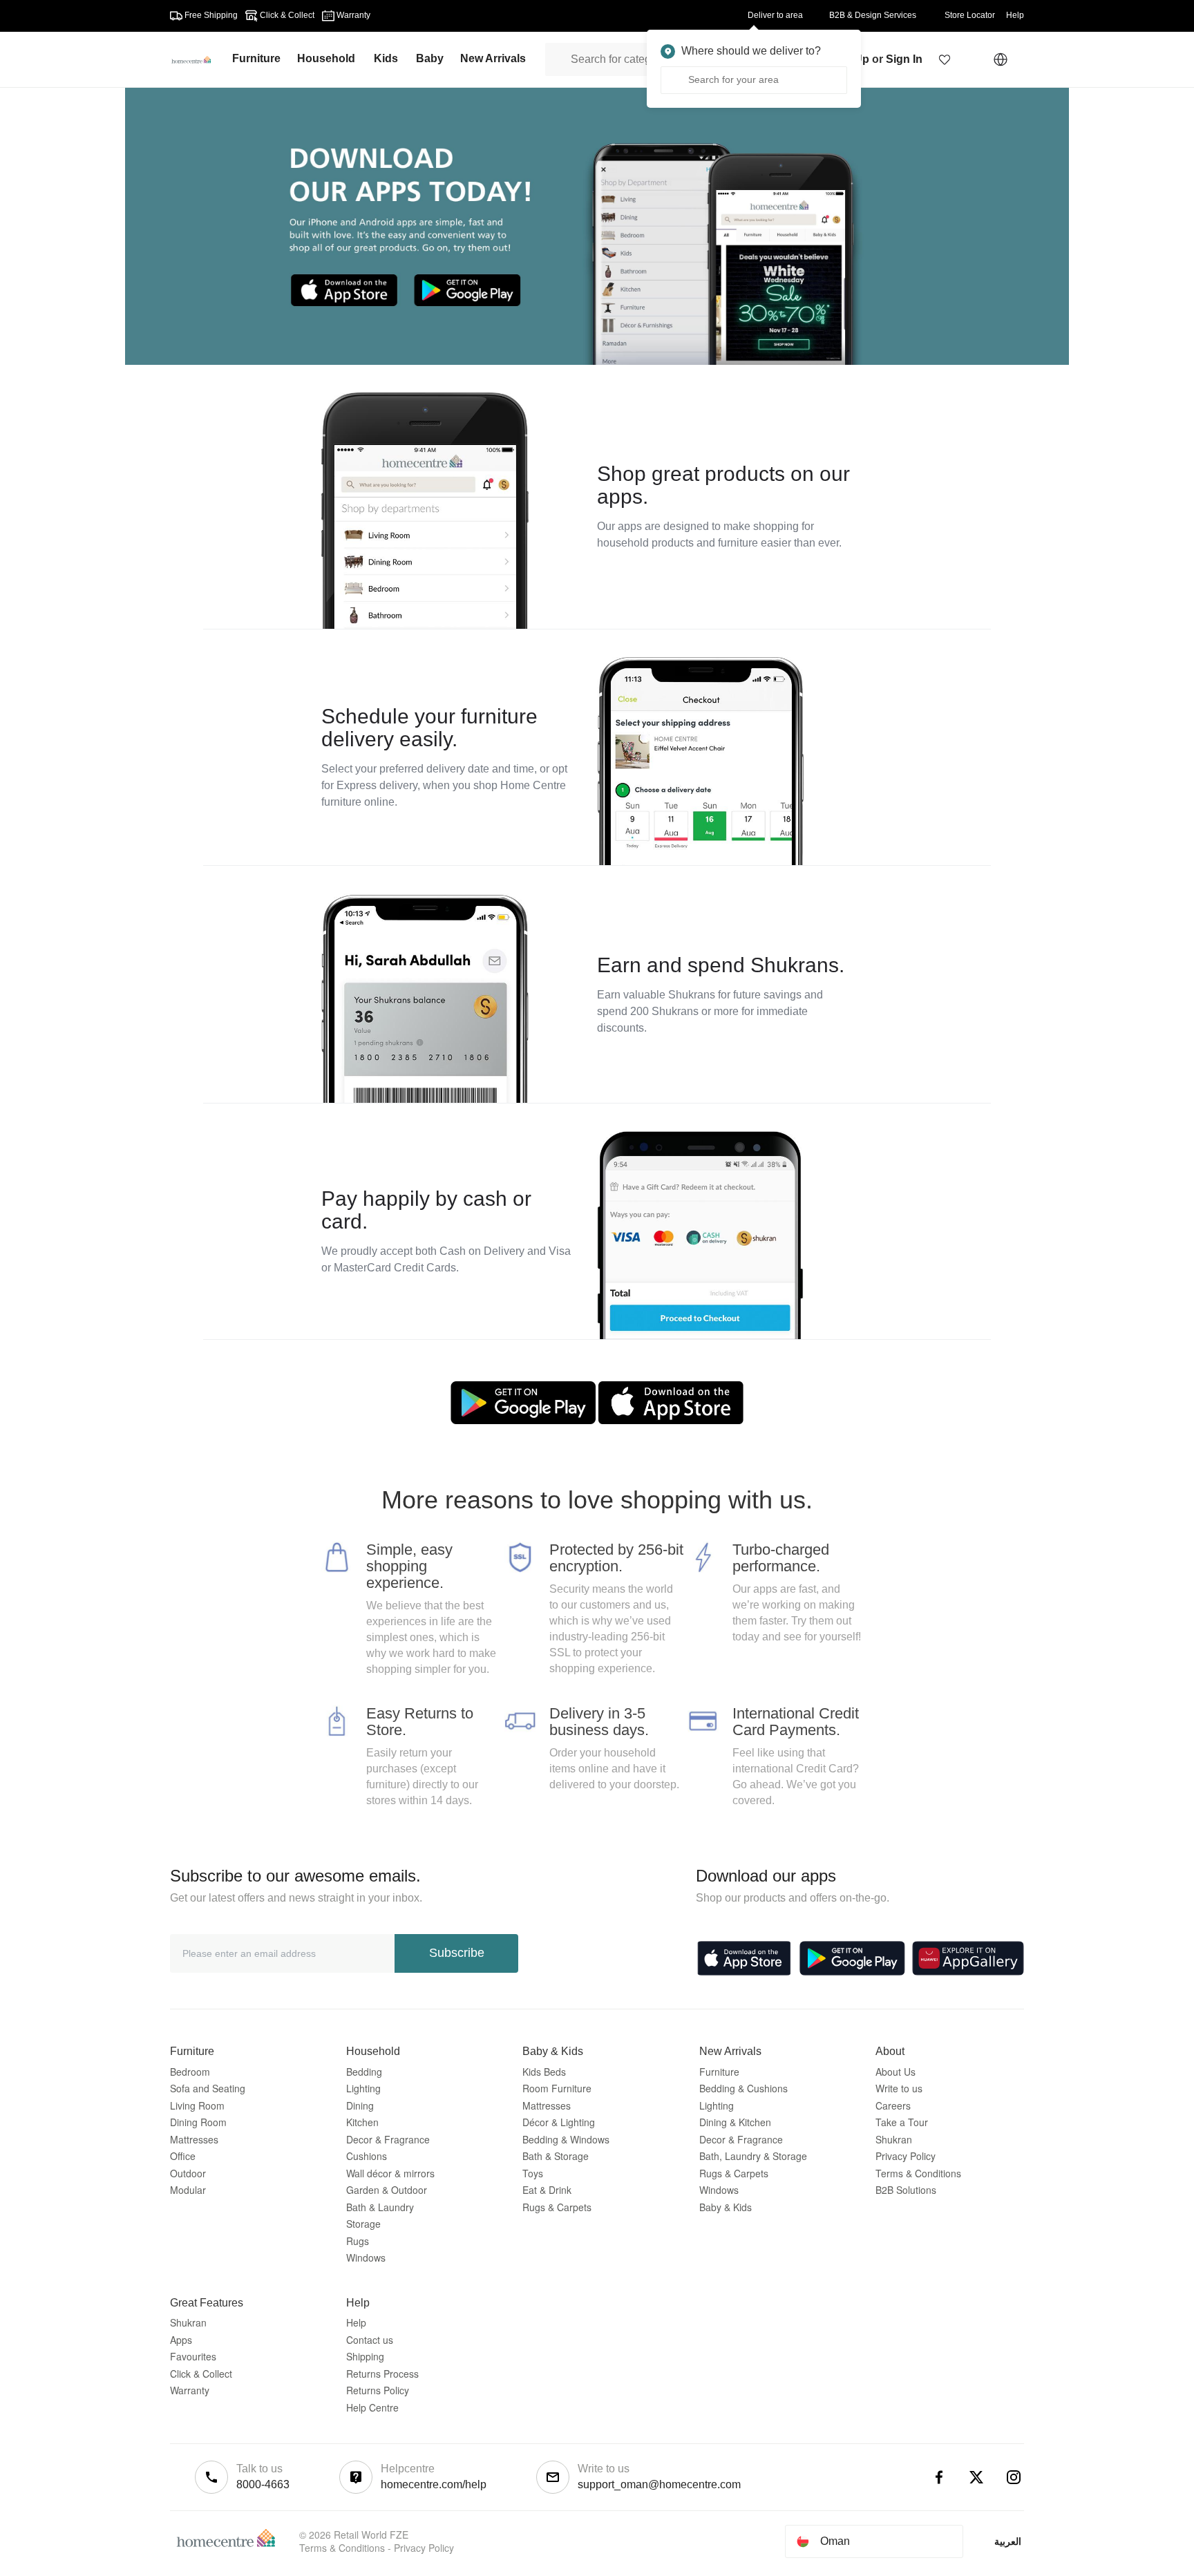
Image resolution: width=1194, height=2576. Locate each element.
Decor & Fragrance (388, 2139)
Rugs (358, 2241)
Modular (188, 2190)
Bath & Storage (556, 2156)
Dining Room (198, 2122)
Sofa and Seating (208, 2088)
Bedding (364, 2072)
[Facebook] (939, 2477)
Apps (181, 2340)
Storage (363, 2224)
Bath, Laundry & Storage (753, 2156)
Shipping (365, 2356)
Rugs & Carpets (557, 2207)
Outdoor (188, 2173)
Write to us (899, 2088)
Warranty (190, 2390)
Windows (366, 2257)
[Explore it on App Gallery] (968, 1958)
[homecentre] (197, 59)
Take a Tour (902, 2122)
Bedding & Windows (566, 2139)
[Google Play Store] (852, 1958)
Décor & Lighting (559, 2122)
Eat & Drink (547, 2190)
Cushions (367, 2156)
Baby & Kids (726, 2207)
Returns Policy (378, 2390)
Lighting (363, 2088)
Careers (893, 2105)
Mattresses (194, 2139)
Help (356, 2322)
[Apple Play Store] (744, 1958)
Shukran (894, 2139)
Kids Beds (544, 2072)
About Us (895, 2072)
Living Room (197, 2105)
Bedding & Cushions (743, 2088)
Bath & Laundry (380, 2207)
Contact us (370, 2340)
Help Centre (372, 2407)
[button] (945, 59)
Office (183, 2156)
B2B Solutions (906, 2190)
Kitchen (362, 2122)
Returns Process (382, 2374)
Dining (360, 2105)
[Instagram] (1014, 2477)
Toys (533, 2173)
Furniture (719, 2072)
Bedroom (190, 2072)
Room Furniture (557, 2088)
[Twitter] (976, 2477)
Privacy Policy (906, 2156)
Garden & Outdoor (387, 2190)
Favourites (193, 2356)
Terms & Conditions (918, 2173)
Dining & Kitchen (735, 2122)
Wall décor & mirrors (390, 2173)
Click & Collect (201, 2374)
